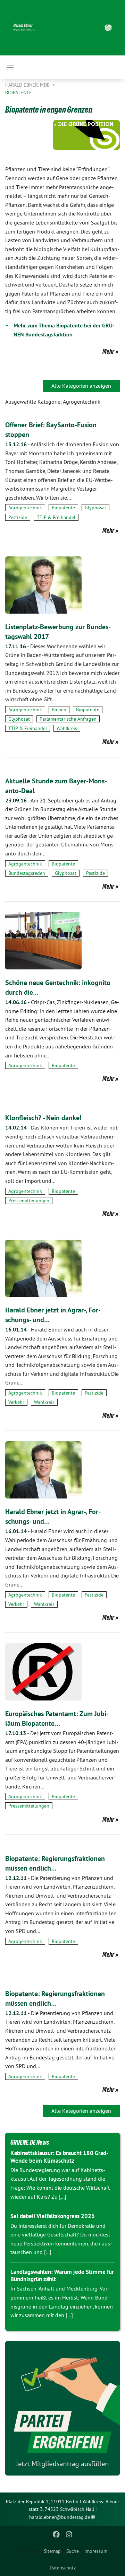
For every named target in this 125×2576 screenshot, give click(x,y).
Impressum (96, 2551)
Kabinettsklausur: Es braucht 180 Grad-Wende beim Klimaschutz (59, 2157)
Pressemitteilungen (29, 1201)
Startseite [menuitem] (28, 2551)
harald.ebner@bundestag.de (60, 2517)
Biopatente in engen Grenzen (49, 109)
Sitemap (52, 2551)
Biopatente (19, 93)
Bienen (59, 710)
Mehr (108, 351)
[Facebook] (56, 2534)
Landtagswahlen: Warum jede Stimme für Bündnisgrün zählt (62, 2275)
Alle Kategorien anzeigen (81, 386)
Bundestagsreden (27, 873)
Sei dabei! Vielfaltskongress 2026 (53, 2216)
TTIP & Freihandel (56, 517)
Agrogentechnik (25, 508)
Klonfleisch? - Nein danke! (43, 1118)
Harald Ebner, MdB (28, 85)
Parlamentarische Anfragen (68, 719)
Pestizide (18, 517)
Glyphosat (95, 508)
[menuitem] (52, 2551)
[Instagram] (69, 2534)
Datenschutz (63, 2568)
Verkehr (16, 1402)
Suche (73, 2551)
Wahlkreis (67, 728)
